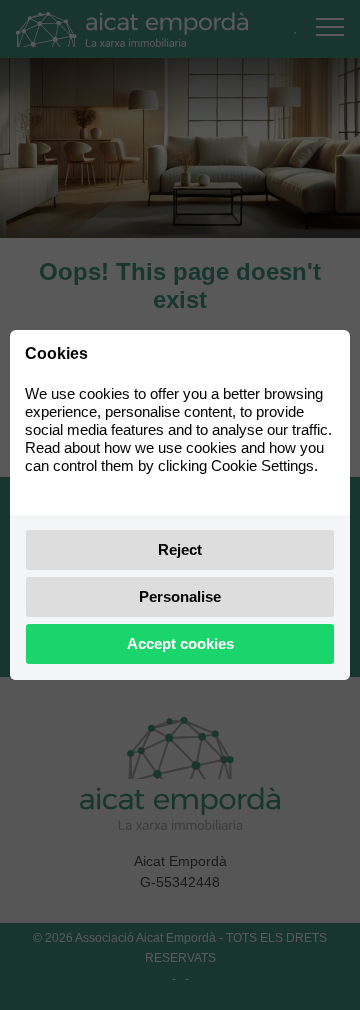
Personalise (180, 596)
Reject (180, 549)
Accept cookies (180, 643)
